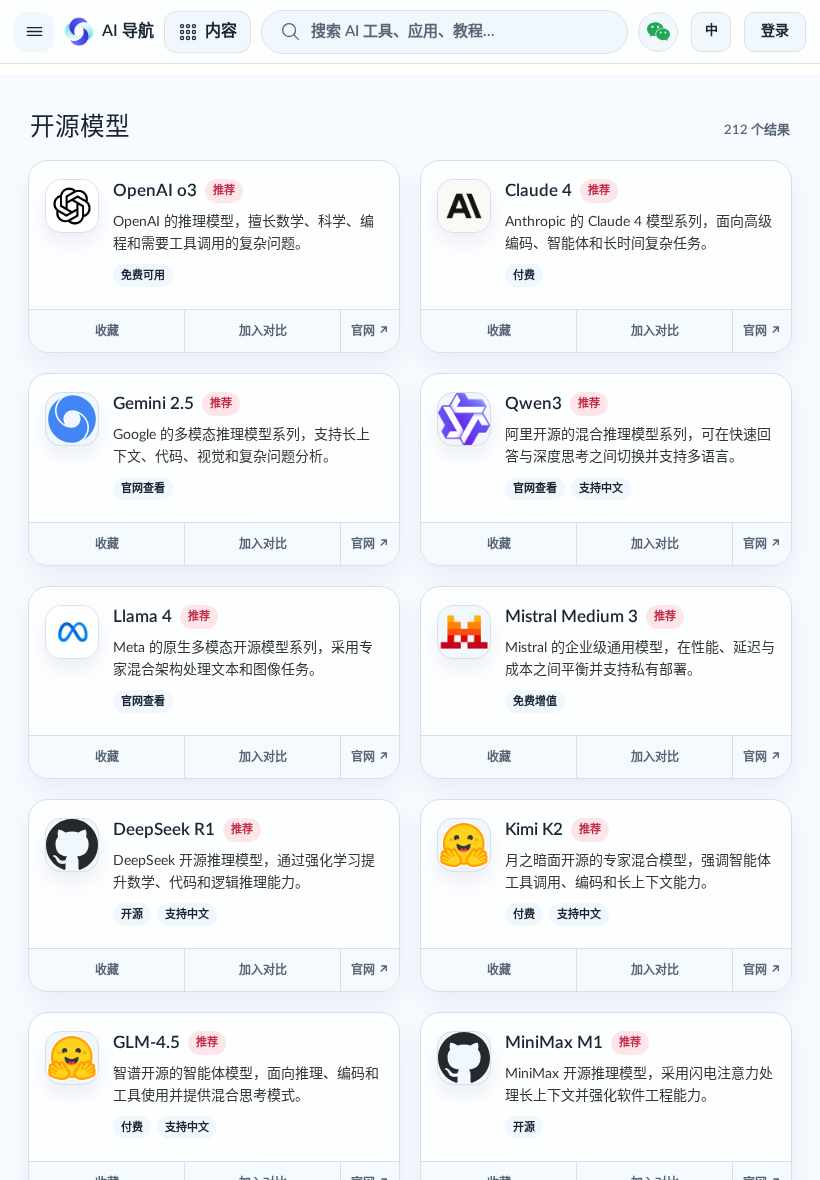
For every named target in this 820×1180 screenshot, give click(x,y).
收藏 (107, 331)
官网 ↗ (370, 331)
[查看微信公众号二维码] (658, 32)
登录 (775, 31)
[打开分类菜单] (34, 32)
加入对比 (263, 331)
